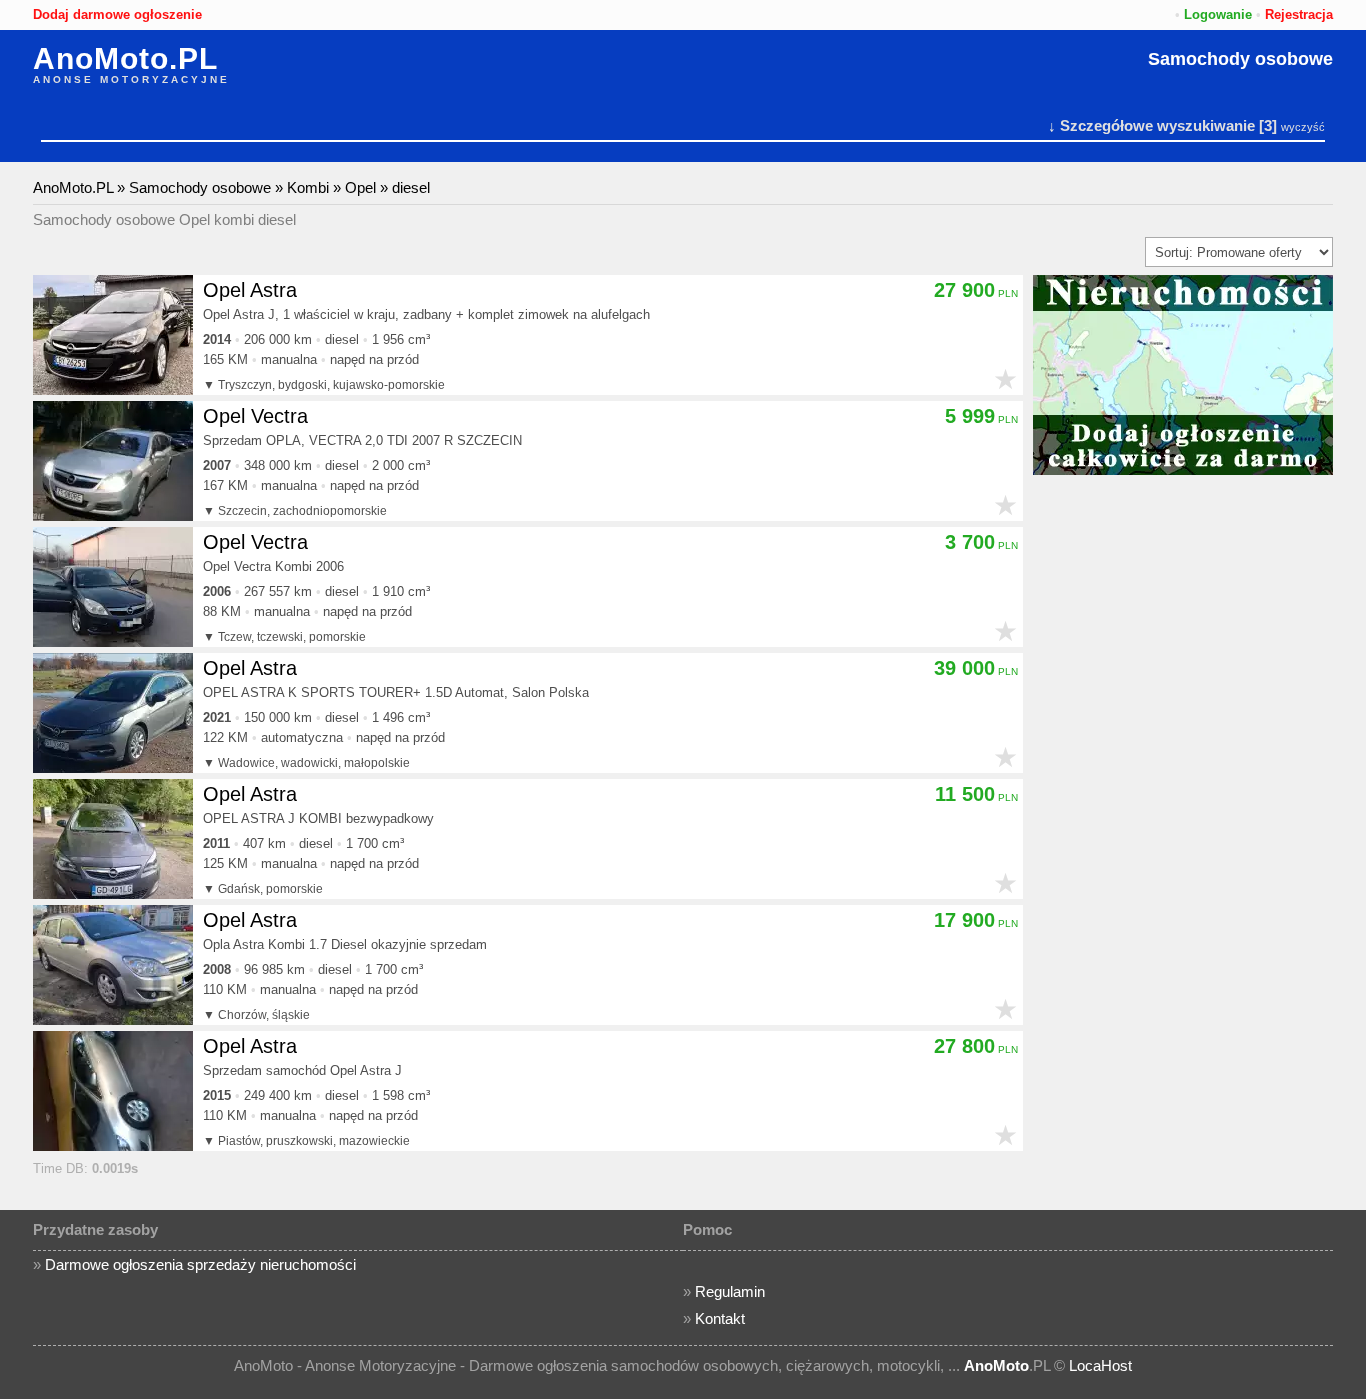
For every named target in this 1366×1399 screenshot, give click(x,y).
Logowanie (1218, 14)
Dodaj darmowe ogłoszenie (117, 14)
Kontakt (720, 1318)
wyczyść (1303, 127)
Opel (360, 187)
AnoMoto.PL (125, 59)
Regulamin (730, 1291)
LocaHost (1100, 1365)
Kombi (308, 187)
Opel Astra (250, 290)
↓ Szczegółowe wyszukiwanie (1151, 125)
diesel (411, 187)
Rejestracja (1299, 14)
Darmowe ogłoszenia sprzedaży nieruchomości (200, 1264)
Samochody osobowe (1240, 59)
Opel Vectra (255, 416)
